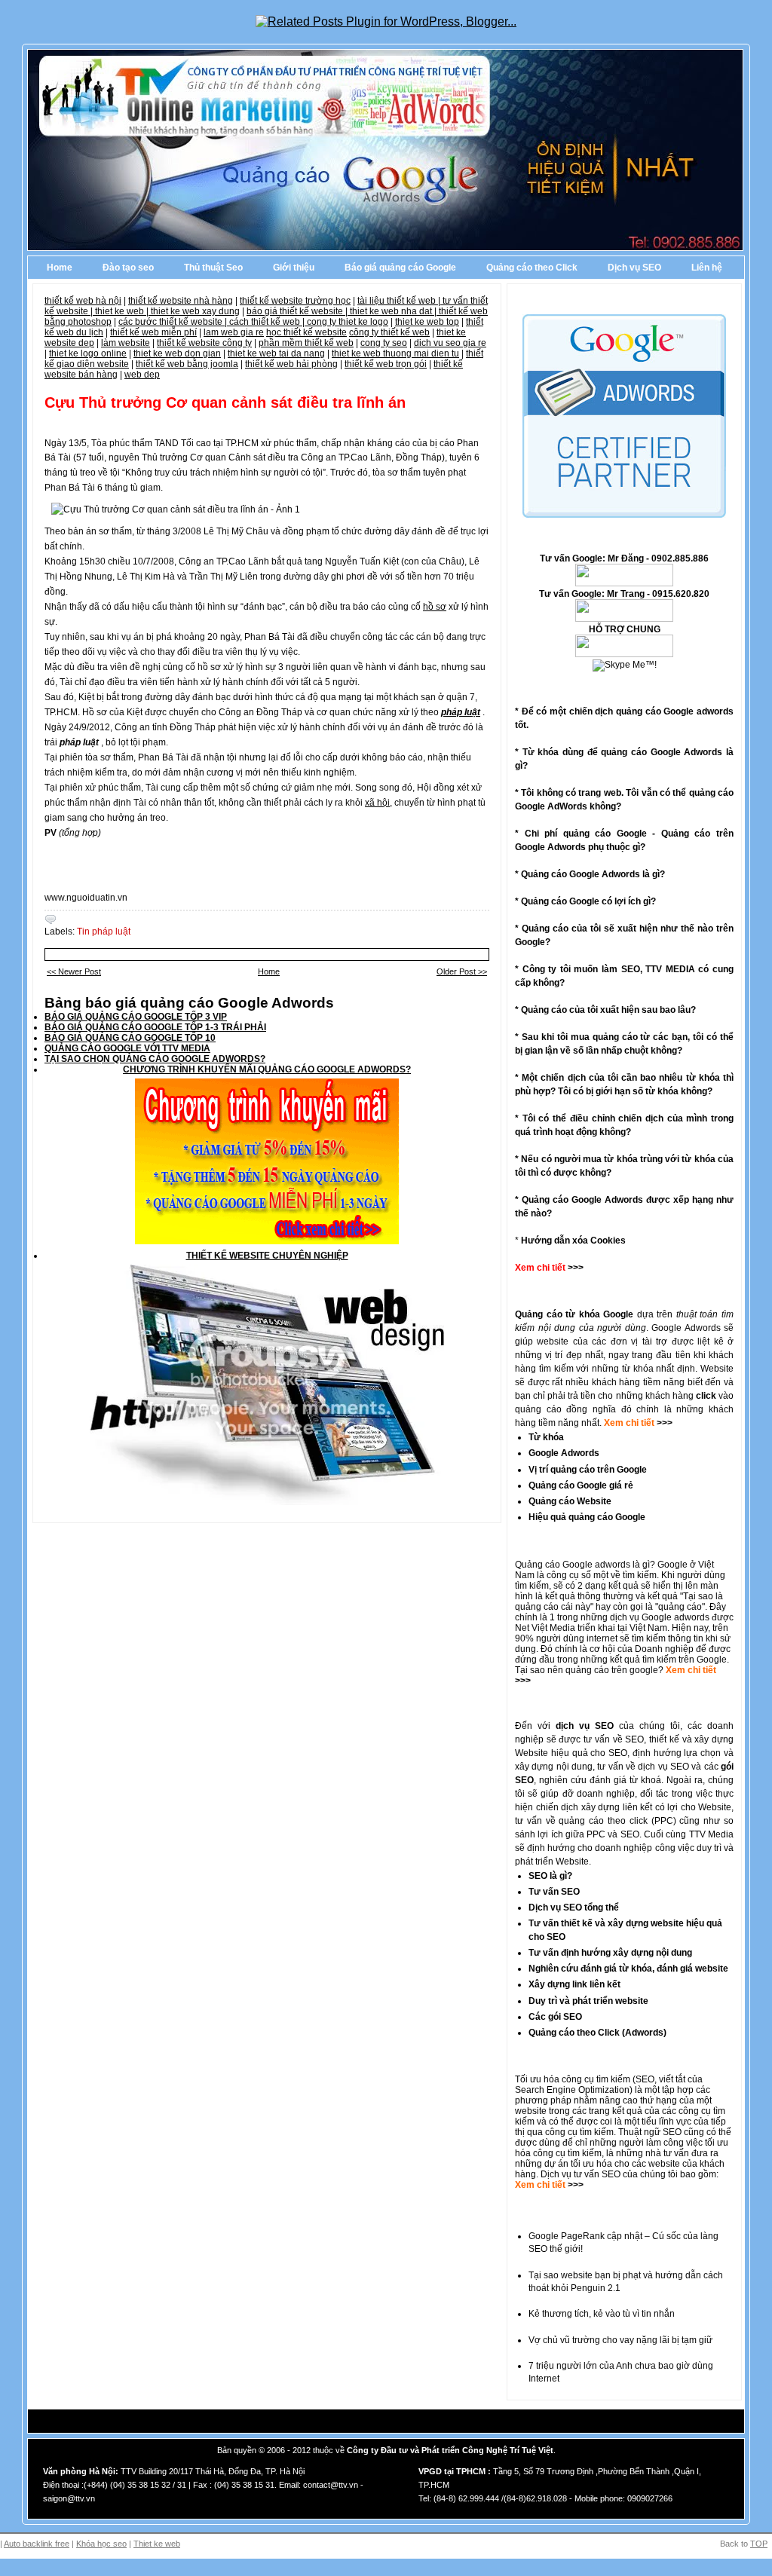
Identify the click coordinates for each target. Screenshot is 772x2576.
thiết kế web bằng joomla (187, 364)
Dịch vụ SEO (634, 268)
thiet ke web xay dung (195, 311)
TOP (759, 2544)
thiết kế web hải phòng (291, 364)
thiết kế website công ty (204, 343)
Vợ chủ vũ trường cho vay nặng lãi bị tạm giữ (620, 2340)
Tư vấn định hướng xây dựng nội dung (610, 1953)
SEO (645, 2079)
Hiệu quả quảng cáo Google (587, 1517)
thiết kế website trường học (295, 301)
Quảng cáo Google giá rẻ (581, 1485)
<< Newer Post (74, 971)
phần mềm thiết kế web (306, 343)
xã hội (377, 803)
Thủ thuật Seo (213, 268)
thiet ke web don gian (177, 353)
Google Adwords (564, 1453)
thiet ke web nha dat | (394, 311)
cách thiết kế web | (268, 322)
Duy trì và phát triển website (588, 2001)
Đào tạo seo (128, 268)
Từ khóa (546, 1437)
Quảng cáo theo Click (532, 268)
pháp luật (461, 712)
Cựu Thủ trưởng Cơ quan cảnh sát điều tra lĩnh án (225, 402)
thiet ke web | (123, 311)
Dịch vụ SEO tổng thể (574, 1908)
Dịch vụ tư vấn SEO (581, 2174)
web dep (142, 375)
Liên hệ (707, 268)
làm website (126, 343)
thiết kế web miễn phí (153, 332)
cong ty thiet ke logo (348, 322)
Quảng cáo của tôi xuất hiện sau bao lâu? (608, 1010)
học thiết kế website (306, 332)
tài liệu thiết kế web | (400, 301)
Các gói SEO (555, 2017)
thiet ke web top (427, 322)
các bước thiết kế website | (174, 322)
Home (60, 268)
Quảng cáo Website (570, 1501)
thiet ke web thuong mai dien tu (395, 353)
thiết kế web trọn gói (386, 364)
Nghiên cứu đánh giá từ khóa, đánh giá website (628, 1969)
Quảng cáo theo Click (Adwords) (597, 2033)
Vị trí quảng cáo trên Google (588, 1470)
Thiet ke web (157, 2544)
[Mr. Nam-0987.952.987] (624, 654)
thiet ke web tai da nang (276, 353)
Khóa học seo (101, 2544)
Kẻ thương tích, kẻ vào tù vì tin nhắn (602, 2314)
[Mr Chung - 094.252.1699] (624, 619)
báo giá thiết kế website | (298, 311)
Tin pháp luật (104, 932)
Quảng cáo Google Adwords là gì (590, 874)
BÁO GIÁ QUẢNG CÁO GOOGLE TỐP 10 (130, 1038)
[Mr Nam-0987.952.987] (624, 583)
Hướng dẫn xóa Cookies (573, 1241)
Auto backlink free (37, 2544)
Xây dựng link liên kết (574, 1984)
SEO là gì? (550, 1876)
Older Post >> (462, 971)
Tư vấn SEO (554, 1892)
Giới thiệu (294, 268)
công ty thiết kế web (389, 332)
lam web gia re (234, 332)
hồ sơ (435, 607)
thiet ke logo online (88, 353)
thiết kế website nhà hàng (181, 301)
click (706, 1396)
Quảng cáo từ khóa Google (574, 1314)
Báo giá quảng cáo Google (400, 268)
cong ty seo (384, 343)
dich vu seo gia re (450, 343)
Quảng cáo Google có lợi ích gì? (588, 901)
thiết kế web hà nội (83, 301)
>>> (663, 1423)
